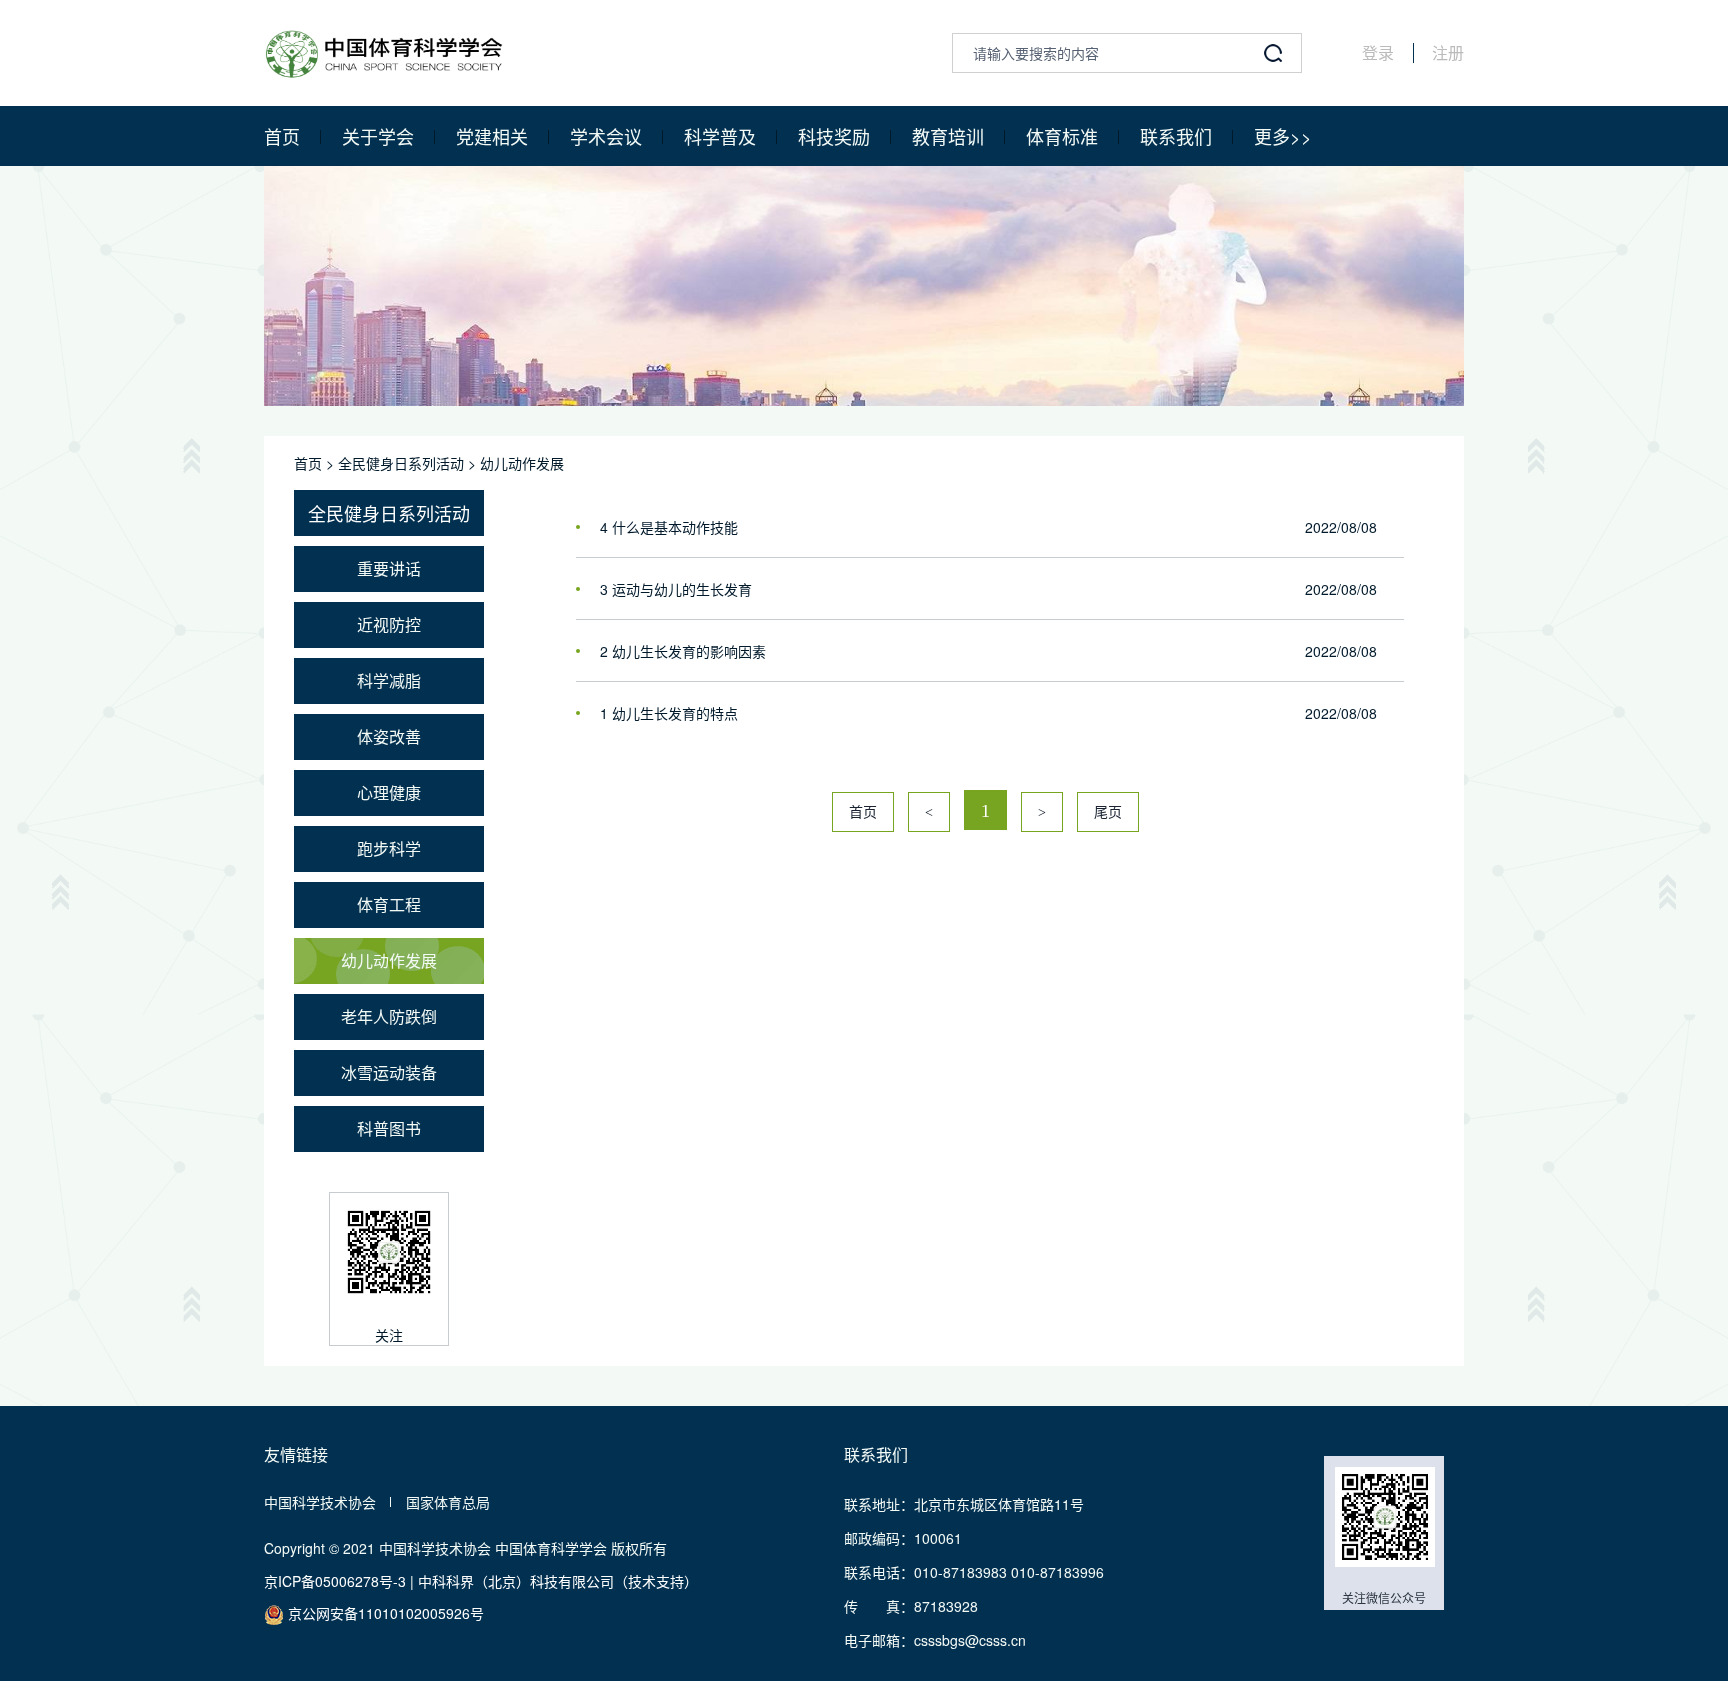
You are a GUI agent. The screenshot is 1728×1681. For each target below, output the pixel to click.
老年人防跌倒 (389, 1016)
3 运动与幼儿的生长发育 (676, 589)
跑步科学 (389, 848)
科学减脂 (389, 680)
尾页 (1108, 812)
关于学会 (378, 136)
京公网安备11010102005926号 (384, 1613)
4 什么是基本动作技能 (669, 527)
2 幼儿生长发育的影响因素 (683, 651)
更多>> (1283, 136)
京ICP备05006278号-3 (335, 1581)
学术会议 (606, 136)
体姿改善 (389, 736)
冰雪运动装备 (389, 1072)
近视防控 (389, 624)
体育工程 (389, 904)
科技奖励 (834, 136)
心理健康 (389, 792)
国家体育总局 (448, 1502)
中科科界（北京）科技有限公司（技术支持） (558, 1581)
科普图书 (389, 1128)
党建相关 (492, 136)
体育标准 (1062, 136)
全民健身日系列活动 (401, 463)
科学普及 (720, 136)
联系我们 (1176, 136)
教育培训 (948, 136)
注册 (1448, 53)
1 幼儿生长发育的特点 (669, 713)
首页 (282, 136)
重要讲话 (389, 568)
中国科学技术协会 (320, 1502)
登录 (1378, 53)
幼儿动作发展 (522, 463)
